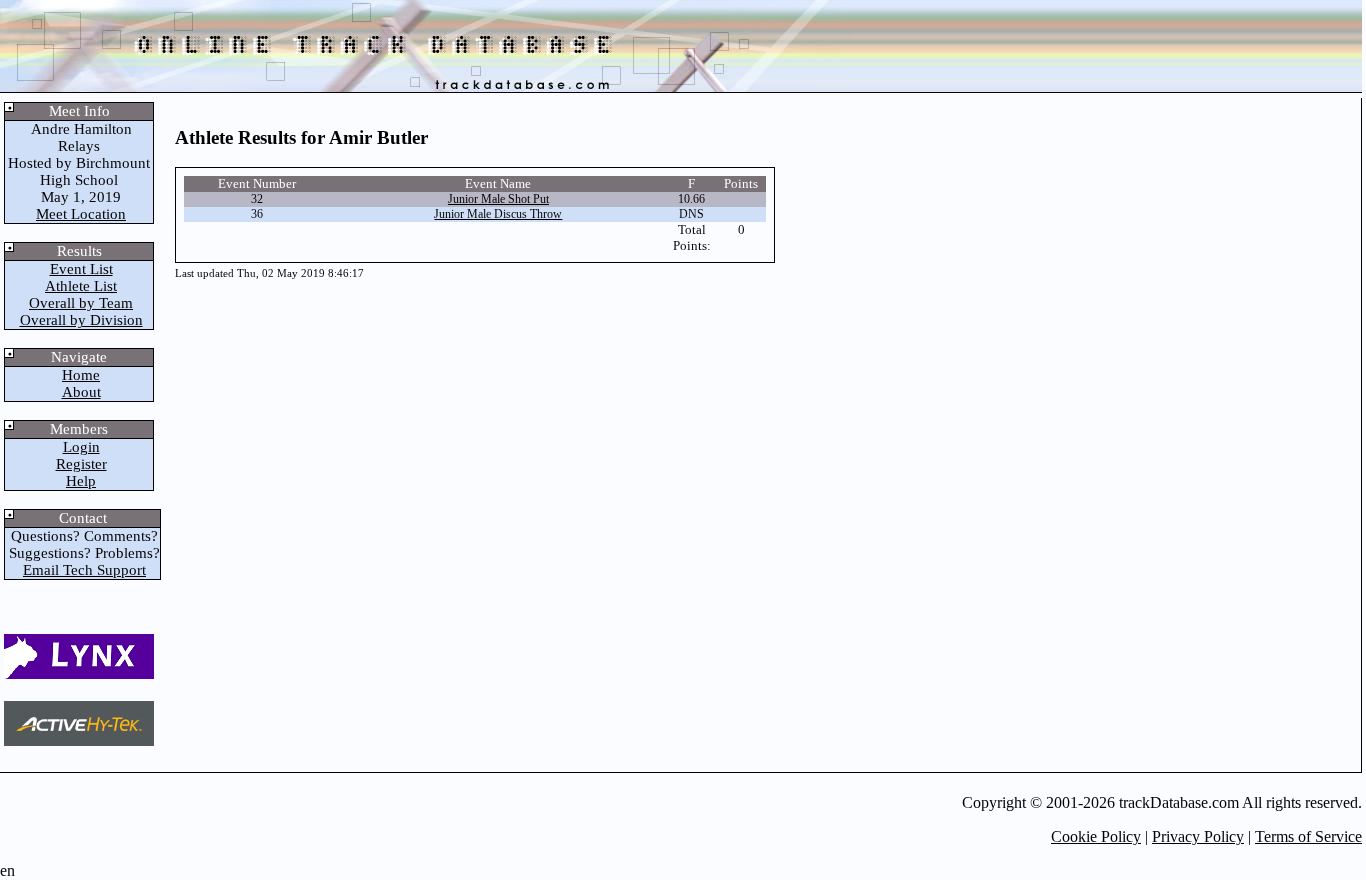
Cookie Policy (1096, 836)
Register (81, 464)
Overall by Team (81, 303)
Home (81, 375)
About (81, 392)
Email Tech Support (84, 570)
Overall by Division (81, 320)
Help (81, 481)
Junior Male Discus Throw (498, 214)
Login (81, 447)
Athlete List (81, 286)
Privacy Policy (1198, 836)
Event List (81, 269)
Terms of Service (1308, 836)
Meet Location (81, 214)
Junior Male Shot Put (498, 199)
